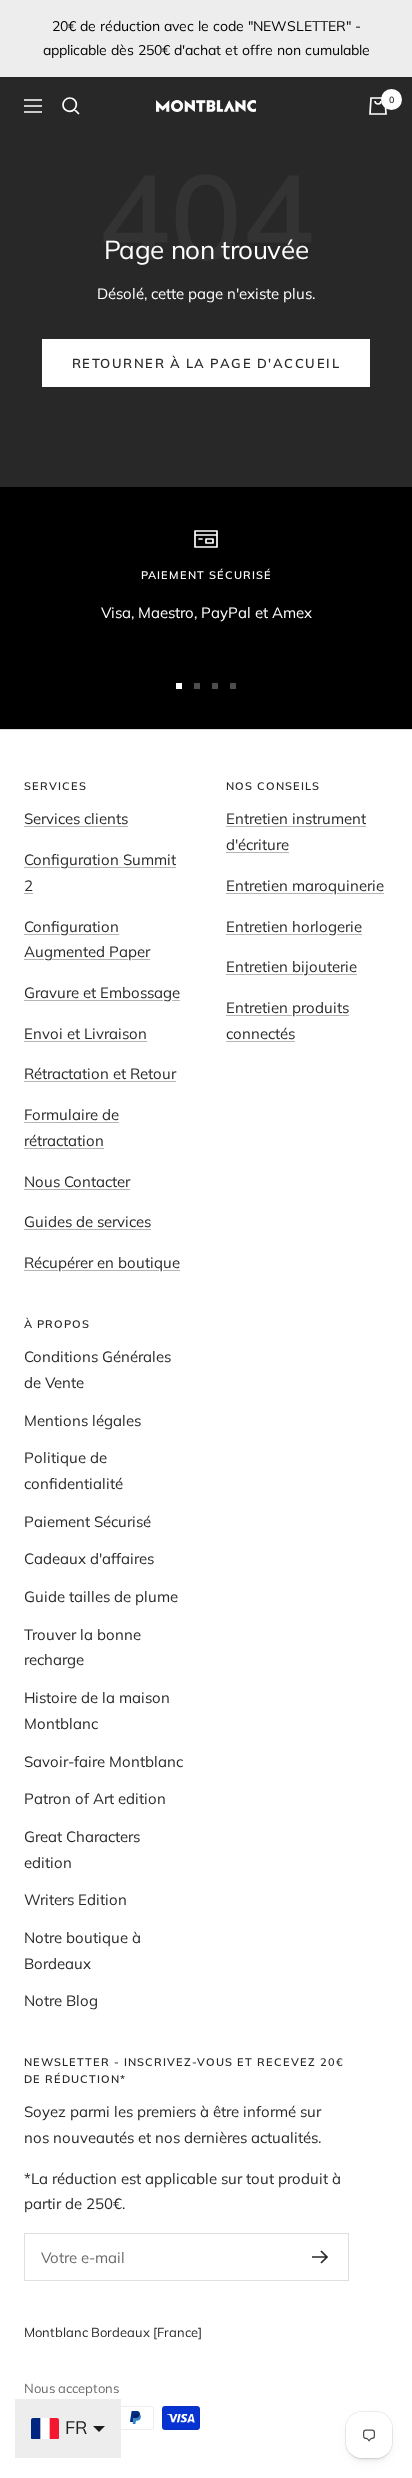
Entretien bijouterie (291, 966)
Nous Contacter (77, 1181)
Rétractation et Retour (100, 1073)
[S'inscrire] (320, 2257)
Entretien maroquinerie (305, 885)
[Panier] (378, 106)
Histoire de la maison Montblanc (97, 1710)
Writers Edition (75, 1899)
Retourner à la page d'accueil (206, 363)
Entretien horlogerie (294, 926)
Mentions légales (82, 1420)
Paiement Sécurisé (87, 1521)
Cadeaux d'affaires (89, 1558)
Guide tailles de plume (101, 1596)
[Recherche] (71, 106)
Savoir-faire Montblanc (103, 1761)
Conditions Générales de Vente (97, 1369)
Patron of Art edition (95, 1798)
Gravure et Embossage (102, 992)
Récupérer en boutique (102, 1262)
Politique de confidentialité (73, 1470)
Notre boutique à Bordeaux (82, 1950)
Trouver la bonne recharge (82, 1647)
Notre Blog (61, 2000)
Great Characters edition (82, 1849)
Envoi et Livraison (85, 1033)
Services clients (76, 818)
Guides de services (87, 1221)
